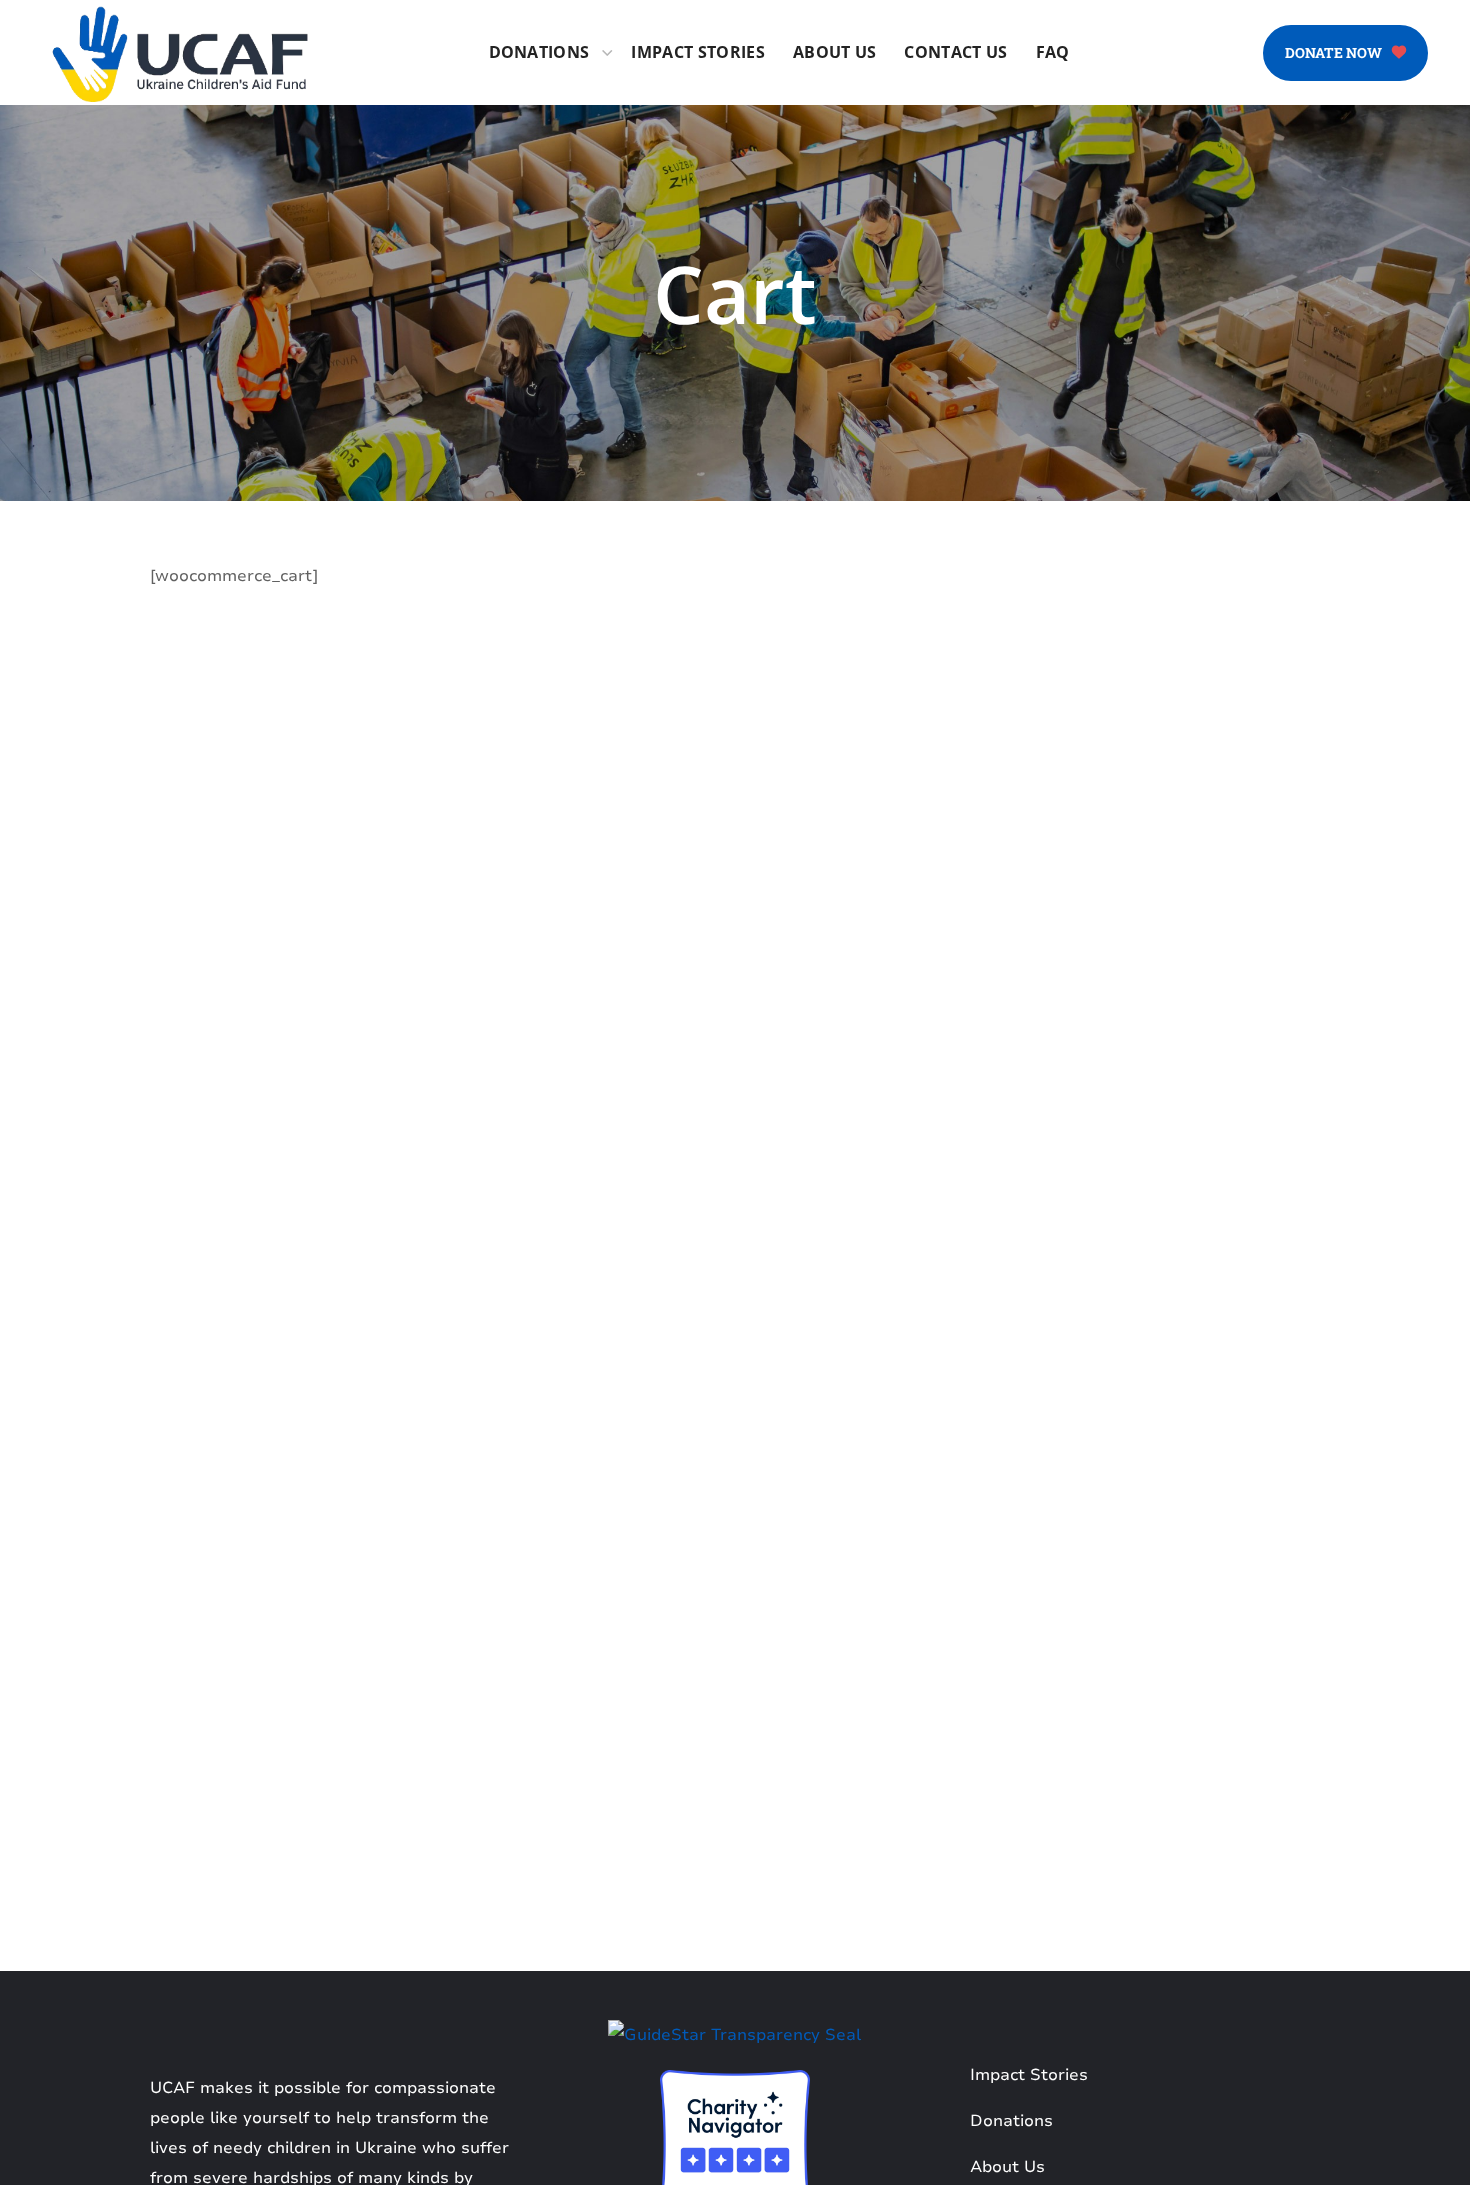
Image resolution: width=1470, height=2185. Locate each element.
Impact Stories (1029, 2075)
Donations (1011, 2121)
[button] (1345, 53)
